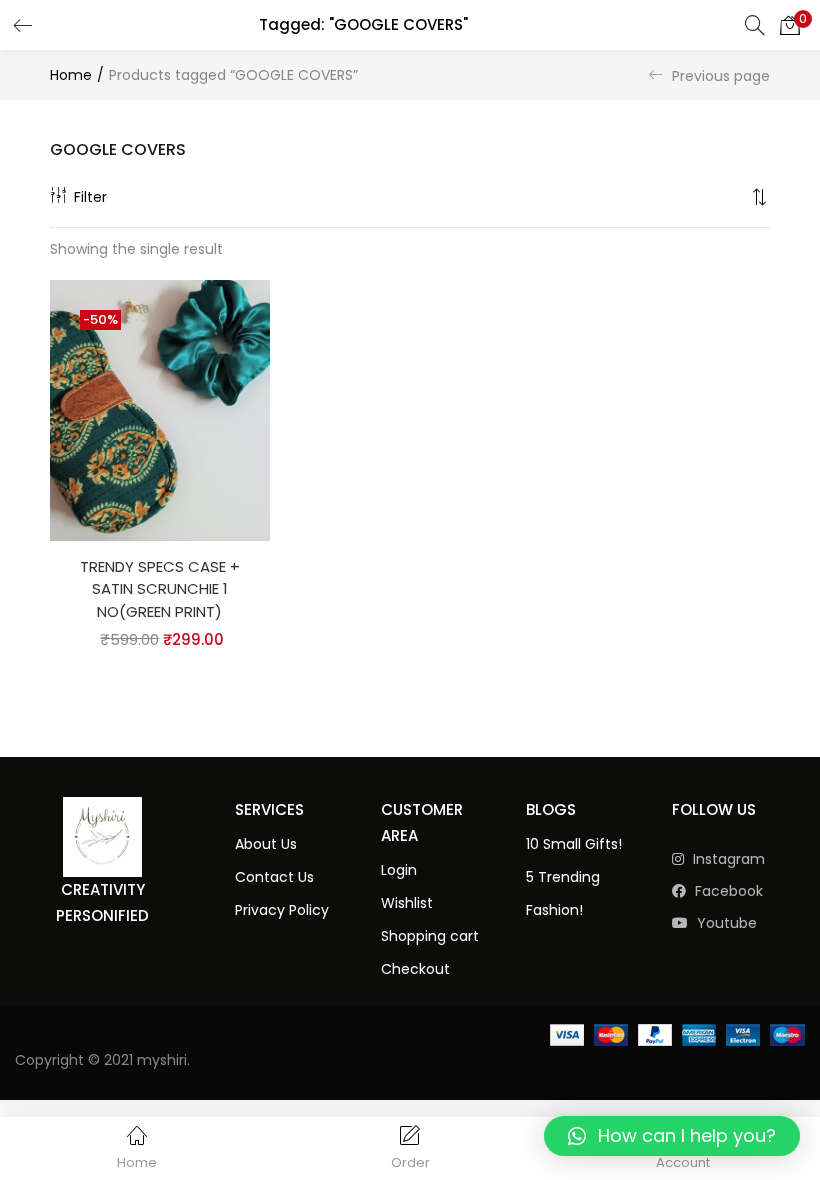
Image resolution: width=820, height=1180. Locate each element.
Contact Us (274, 877)
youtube (725, 923)
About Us (266, 844)
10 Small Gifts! (574, 844)
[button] (790, 25)
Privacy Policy (282, 910)
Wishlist (407, 903)
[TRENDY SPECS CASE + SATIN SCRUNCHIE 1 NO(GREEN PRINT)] (160, 409)
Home (71, 75)
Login (399, 870)
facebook (727, 891)
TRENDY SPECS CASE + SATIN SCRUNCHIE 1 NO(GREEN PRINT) (160, 589)
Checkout (415, 969)
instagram (727, 859)
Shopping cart (430, 936)
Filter (90, 197)
